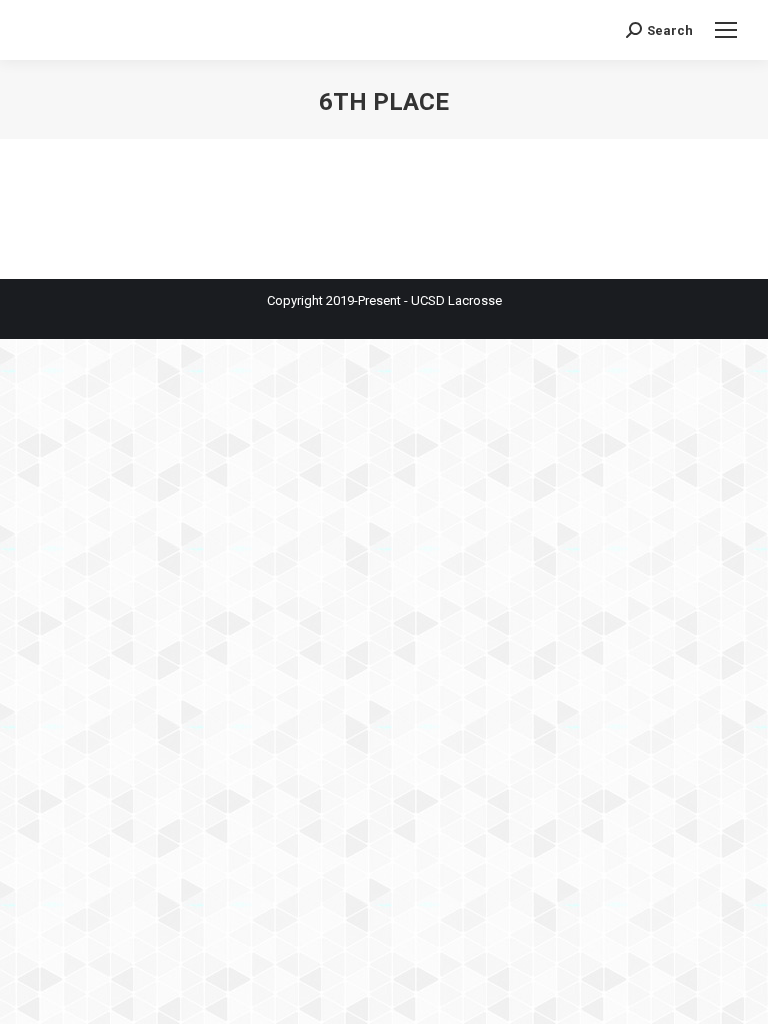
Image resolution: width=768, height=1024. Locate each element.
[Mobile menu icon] (726, 30)
